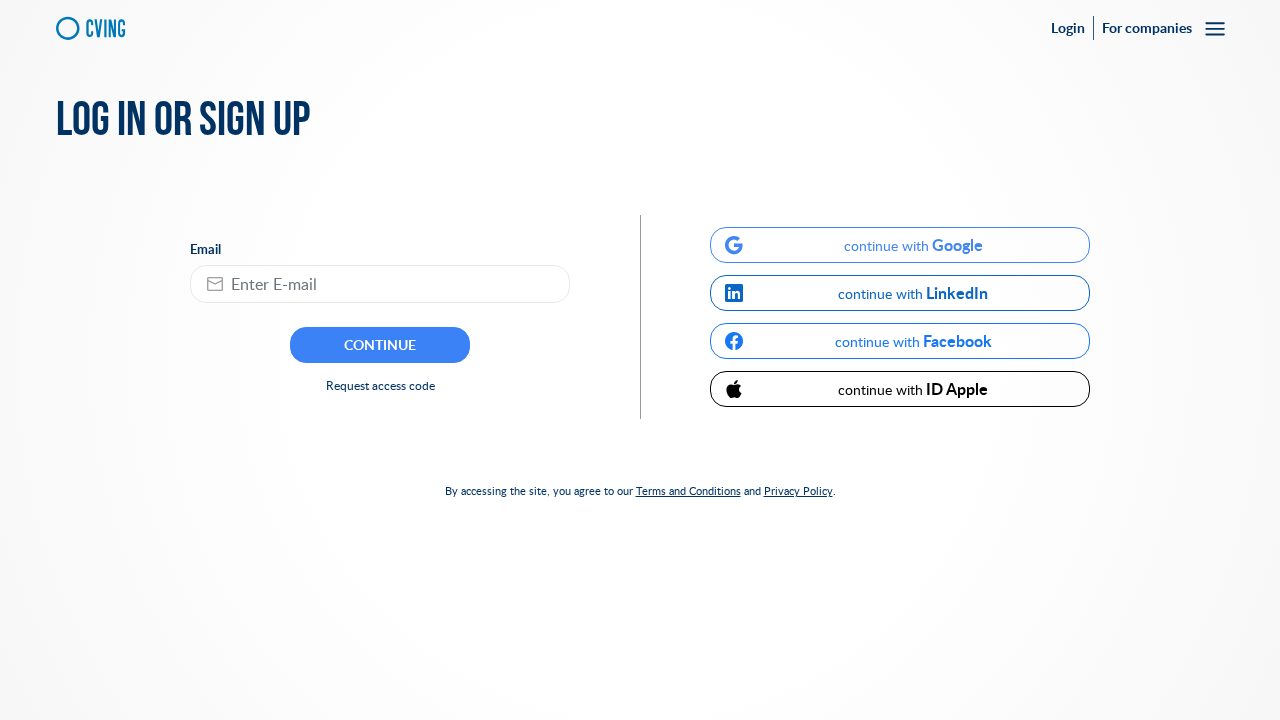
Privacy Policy (798, 490)
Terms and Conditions (688, 490)
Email (205, 249)
